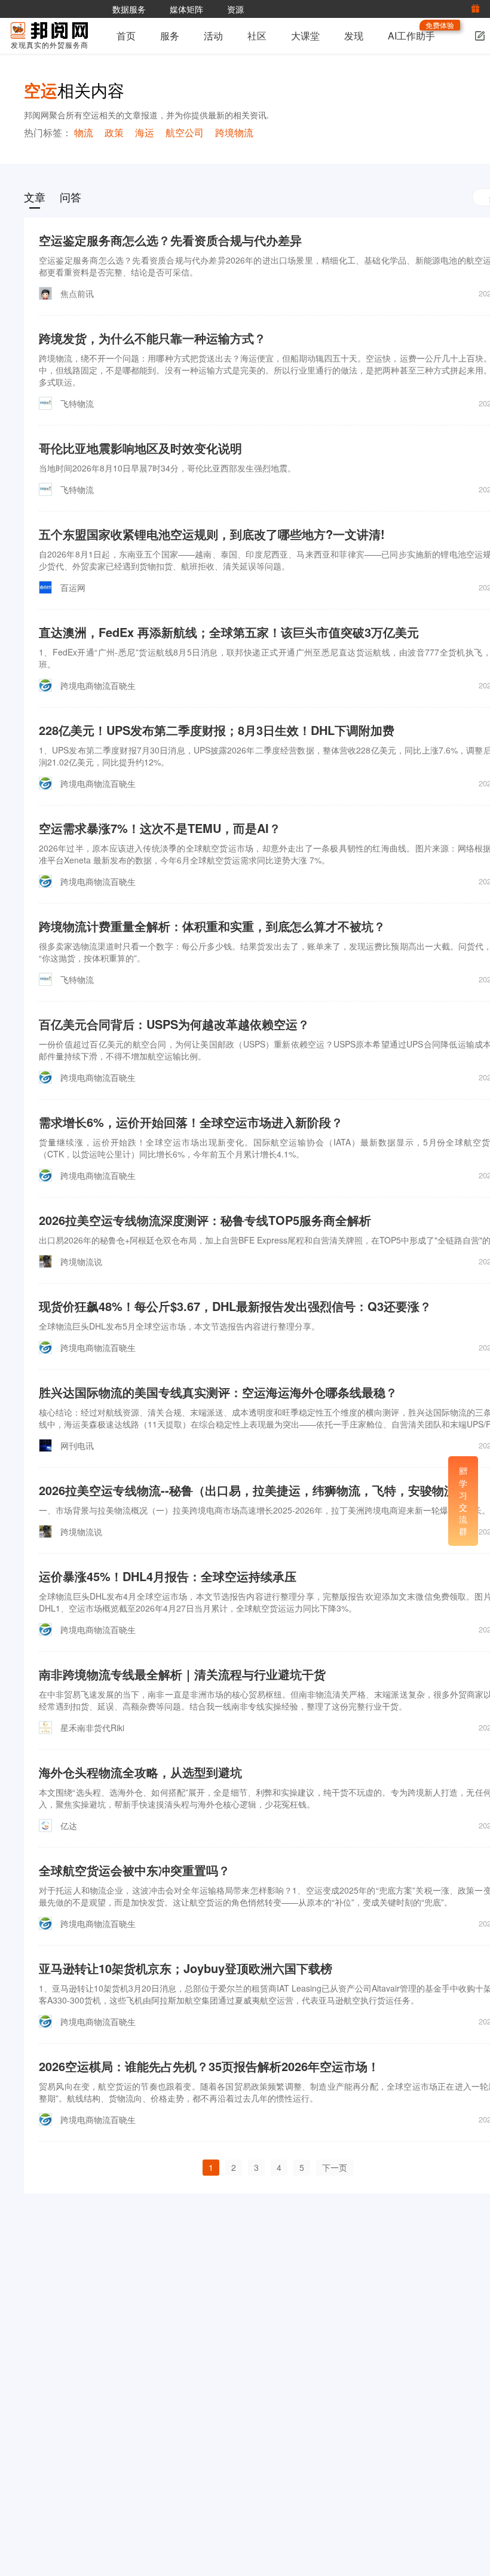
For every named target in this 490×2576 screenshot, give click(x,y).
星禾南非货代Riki (92, 1727)
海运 (145, 132)
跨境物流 (234, 132)
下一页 (335, 2167)
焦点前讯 (77, 293)
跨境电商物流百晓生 (98, 685)
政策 (114, 132)
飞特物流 (77, 403)
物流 (84, 132)
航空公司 (185, 132)
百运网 (73, 587)
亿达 (69, 1825)
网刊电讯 (77, 1445)
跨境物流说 (81, 1261)
